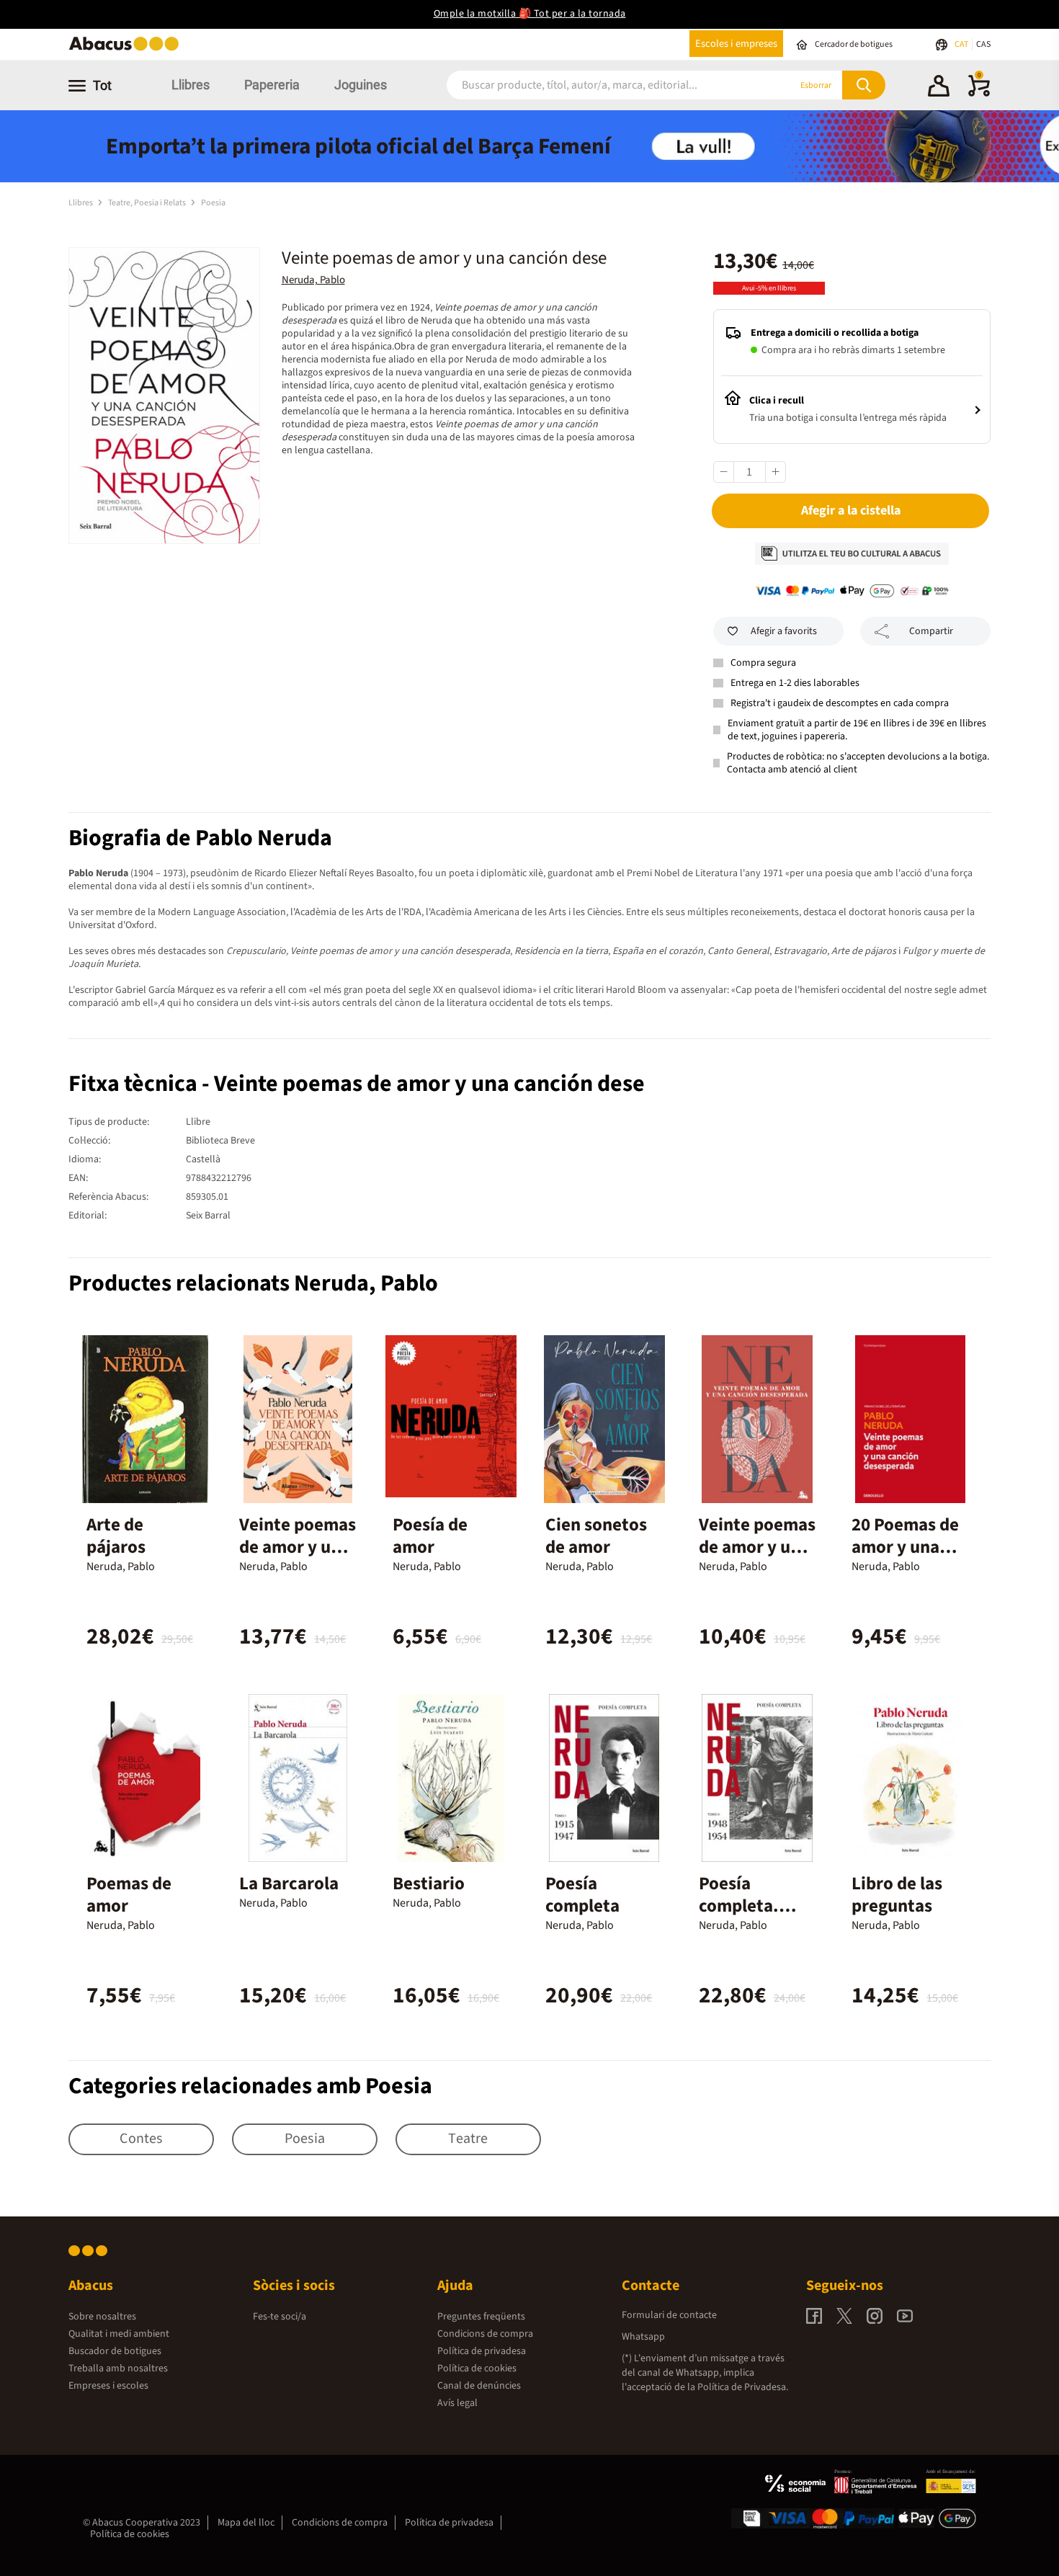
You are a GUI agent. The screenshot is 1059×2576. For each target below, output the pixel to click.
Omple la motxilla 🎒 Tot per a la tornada (530, 14)
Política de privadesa (482, 2351)
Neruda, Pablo (313, 280)
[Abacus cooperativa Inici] (128, 49)
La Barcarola (289, 1884)
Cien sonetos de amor (596, 1536)
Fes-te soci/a (280, 2317)
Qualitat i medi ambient (119, 2334)
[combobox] (601, 85)
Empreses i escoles (108, 2386)
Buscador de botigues (115, 2351)
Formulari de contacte (669, 2315)
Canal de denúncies (479, 2386)
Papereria (272, 85)
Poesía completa (582, 1895)
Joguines (361, 85)
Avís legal (457, 2403)
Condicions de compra (485, 2334)
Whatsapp (643, 2337)
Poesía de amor (430, 1536)
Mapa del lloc (246, 2523)
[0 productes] (979, 94)
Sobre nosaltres (102, 2317)
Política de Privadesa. (743, 2387)
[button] (939, 88)
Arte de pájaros (116, 1536)
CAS (983, 44)
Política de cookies (477, 2368)
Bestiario (429, 1884)
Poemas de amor (129, 1895)
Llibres (191, 85)
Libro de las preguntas (897, 1895)
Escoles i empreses (736, 44)
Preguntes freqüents (481, 2317)
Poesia (213, 203)
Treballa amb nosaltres (118, 2368)
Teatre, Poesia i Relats (148, 203)
